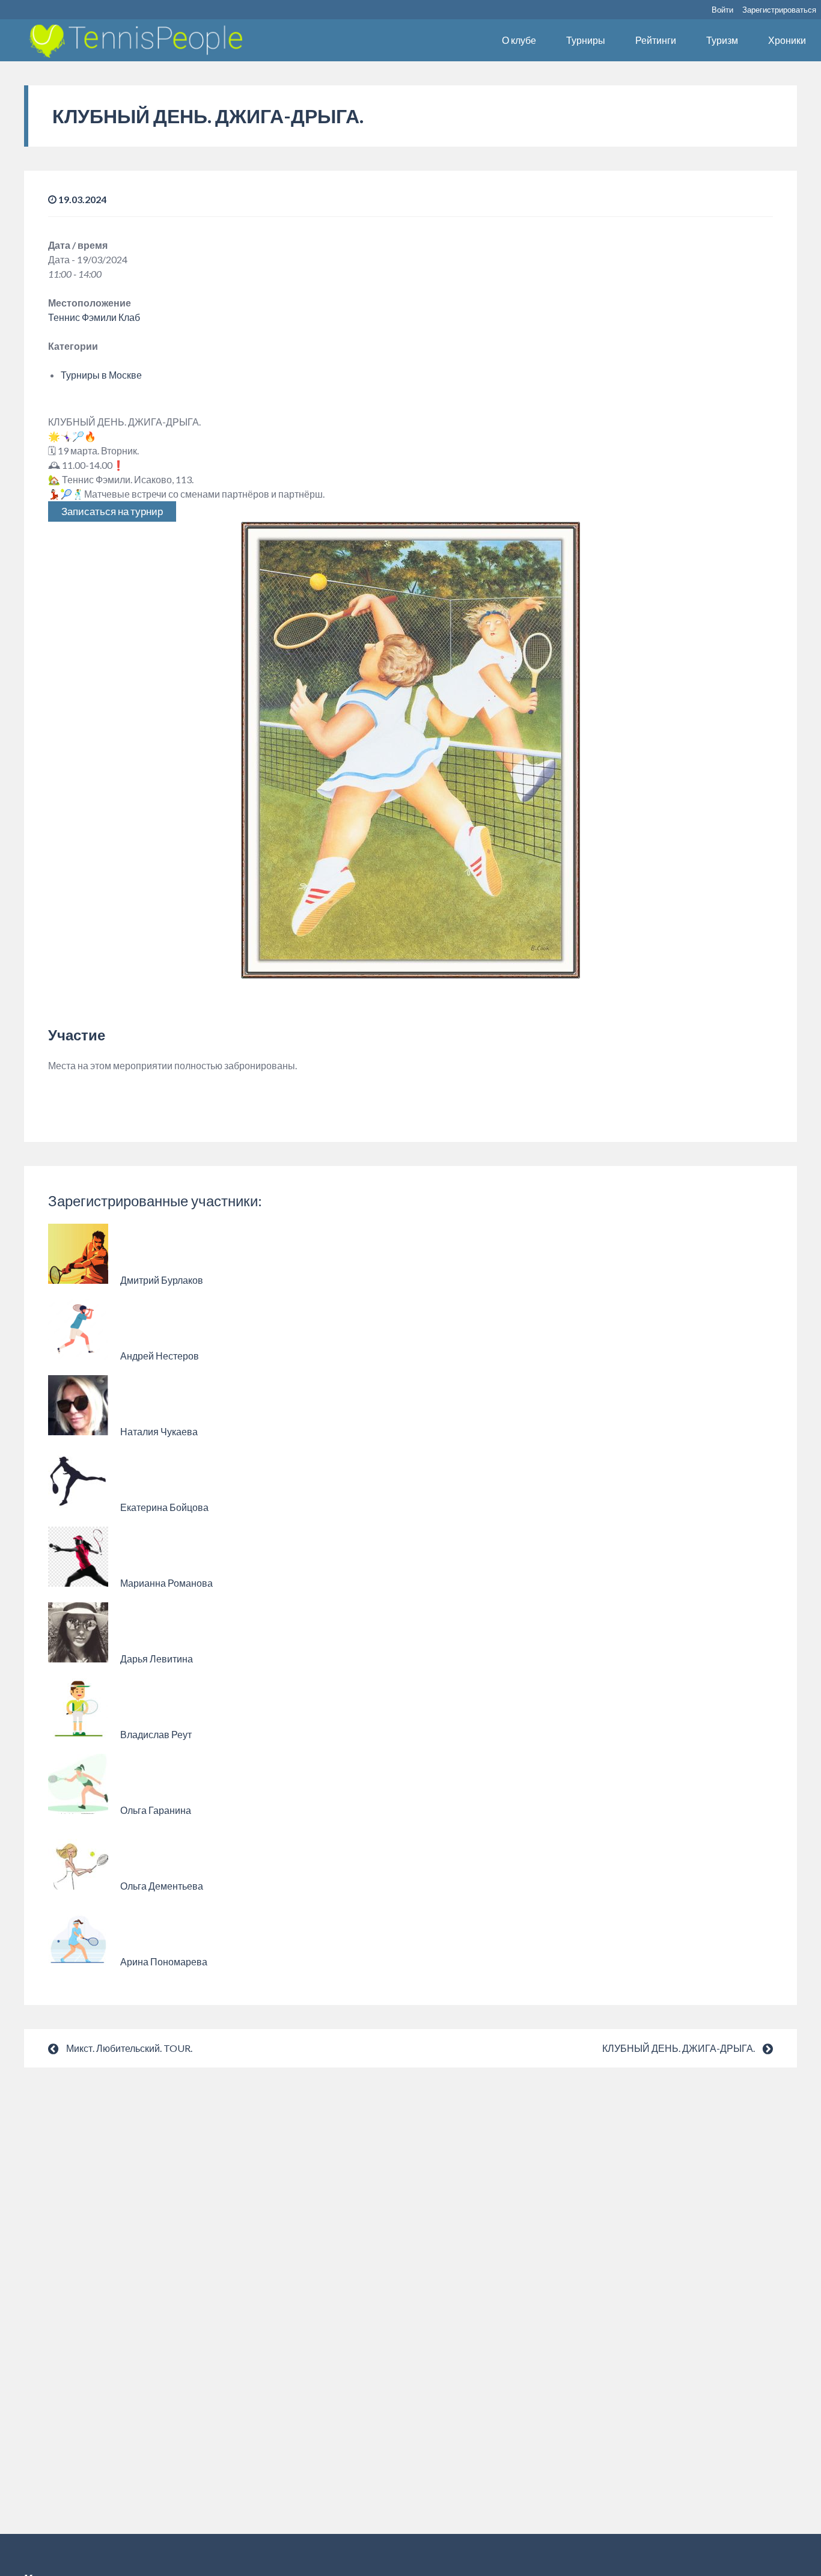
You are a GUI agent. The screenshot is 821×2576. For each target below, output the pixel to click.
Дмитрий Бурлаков (162, 1280)
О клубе (519, 40)
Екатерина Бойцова (164, 1507)
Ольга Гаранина (156, 1810)
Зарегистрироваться (779, 10)
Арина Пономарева (164, 1961)
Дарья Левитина (157, 1659)
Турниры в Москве (101, 375)
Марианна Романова (166, 1583)
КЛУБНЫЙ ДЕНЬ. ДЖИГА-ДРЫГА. (679, 2048)
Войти (722, 10)
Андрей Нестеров (160, 1356)
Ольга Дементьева (162, 1886)
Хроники (787, 40)
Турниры (586, 40)
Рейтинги (656, 40)
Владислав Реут (156, 1734)
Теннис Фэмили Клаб (94, 317)
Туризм (722, 40)
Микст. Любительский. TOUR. (129, 2048)
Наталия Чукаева (159, 1431)
